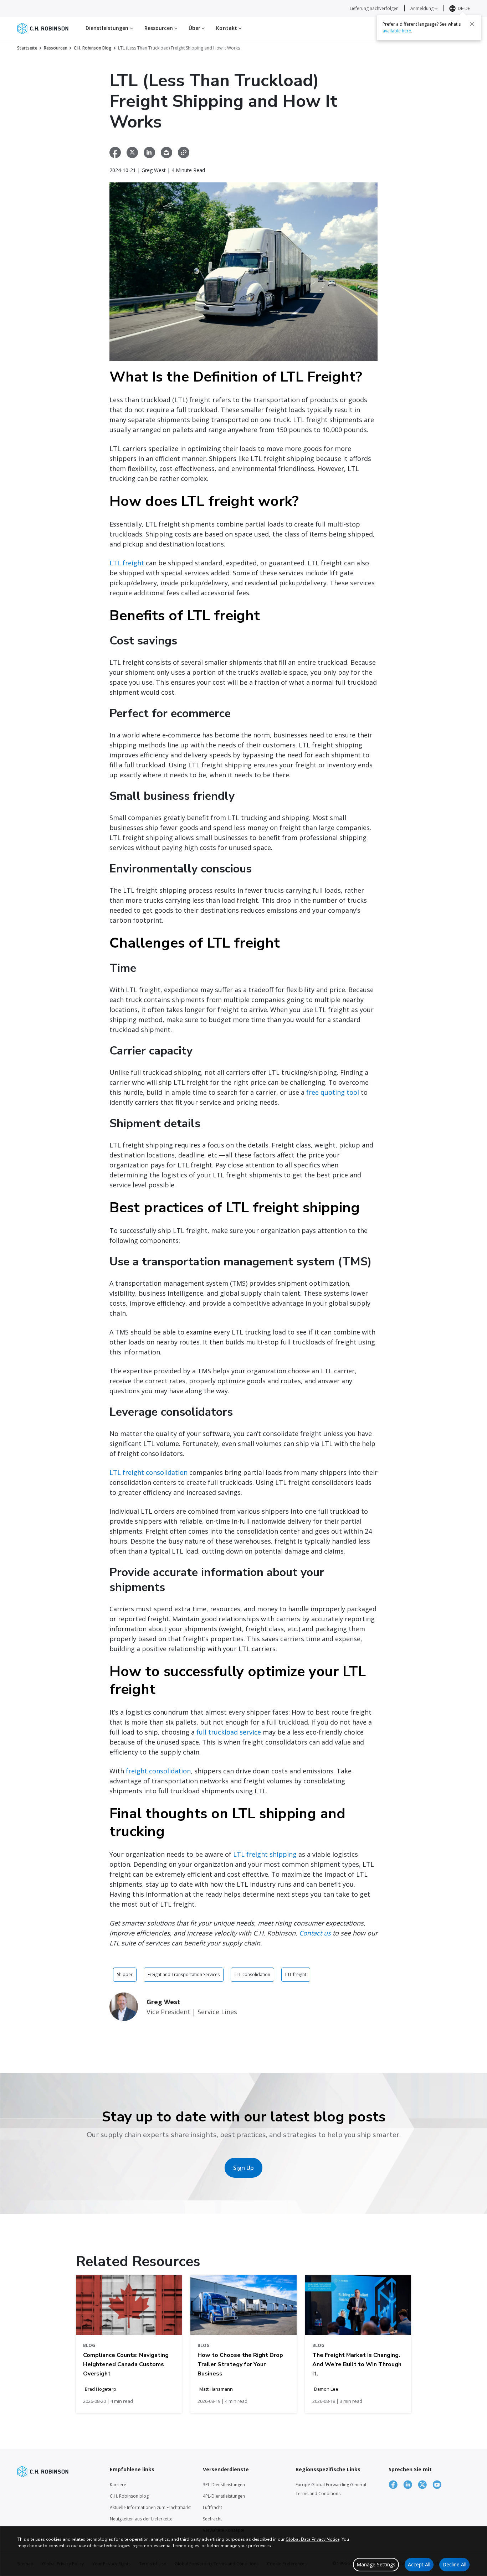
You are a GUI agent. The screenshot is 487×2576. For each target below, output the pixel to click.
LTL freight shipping (265, 1854)
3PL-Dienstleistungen (224, 2485)
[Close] (472, 24)
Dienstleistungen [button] (108, 28)
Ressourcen (56, 48)
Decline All (454, 2564)
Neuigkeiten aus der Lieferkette (141, 2519)
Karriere (118, 2485)
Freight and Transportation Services (184, 1974)
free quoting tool (333, 1092)
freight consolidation (158, 1771)
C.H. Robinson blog (129, 2496)
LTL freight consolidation (148, 1472)
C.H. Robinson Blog (93, 48)
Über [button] (195, 28)
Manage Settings (376, 2564)
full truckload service (229, 1732)
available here (397, 31)
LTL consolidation (252, 1974)
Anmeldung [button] (422, 8)
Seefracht (212, 2519)
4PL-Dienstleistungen (224, 2496)
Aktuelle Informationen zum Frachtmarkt (150, 2507)
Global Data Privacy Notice (312, 2539)
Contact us (315, 1933)
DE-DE (464, 8)
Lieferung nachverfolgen (374, 8)
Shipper (125, 1974)
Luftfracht (212, 2507)
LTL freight (127, 563)
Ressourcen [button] (159, 28)
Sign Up (243, 2168)
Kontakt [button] (227, 28)
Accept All (419, 2564)
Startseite (27, 48)
